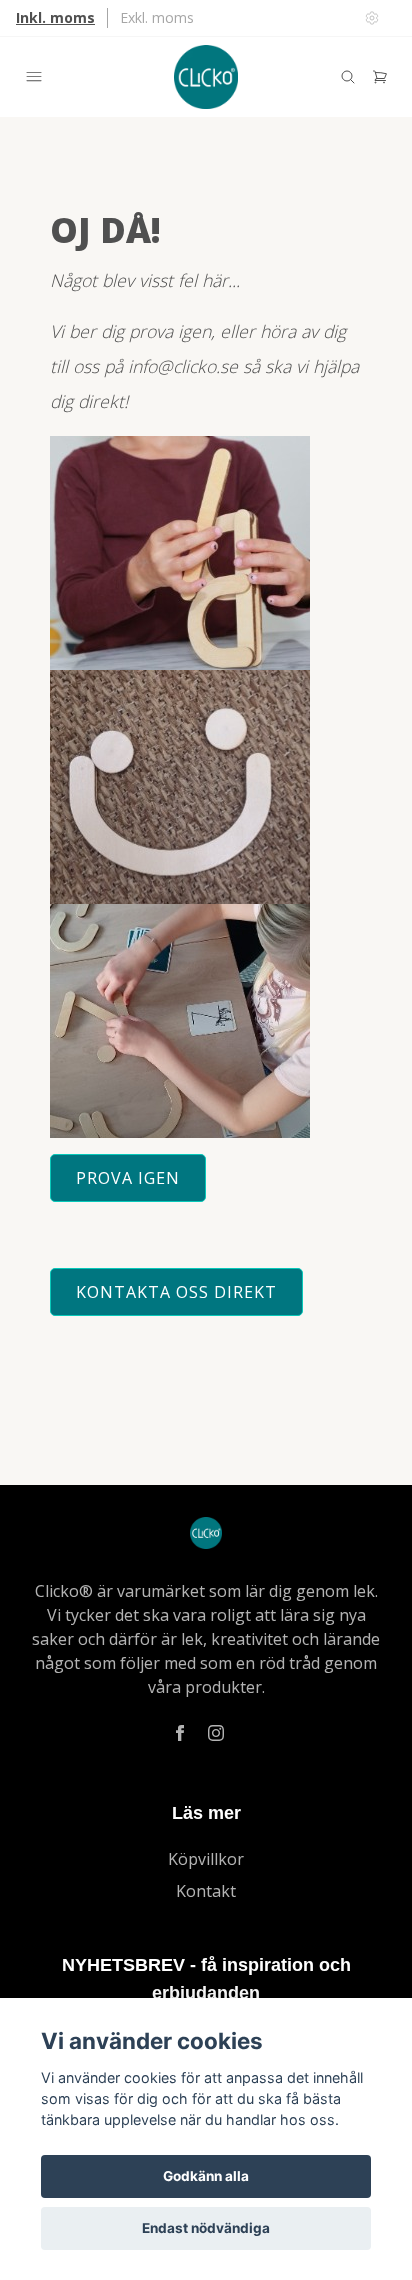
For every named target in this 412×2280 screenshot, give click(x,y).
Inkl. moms (55, 17)
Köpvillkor (206, 1859)
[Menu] (34, 77)
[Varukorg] (380, 77)
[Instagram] (216, 1733)
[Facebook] (180, 1733)
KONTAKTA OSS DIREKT (176, 1292)
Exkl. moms (157, 17)
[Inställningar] (372, 18)
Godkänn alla (206, 2176)
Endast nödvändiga (206, 2228)
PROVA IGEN (128, 1178)
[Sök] (348, 77)
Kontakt (206, 1891)
